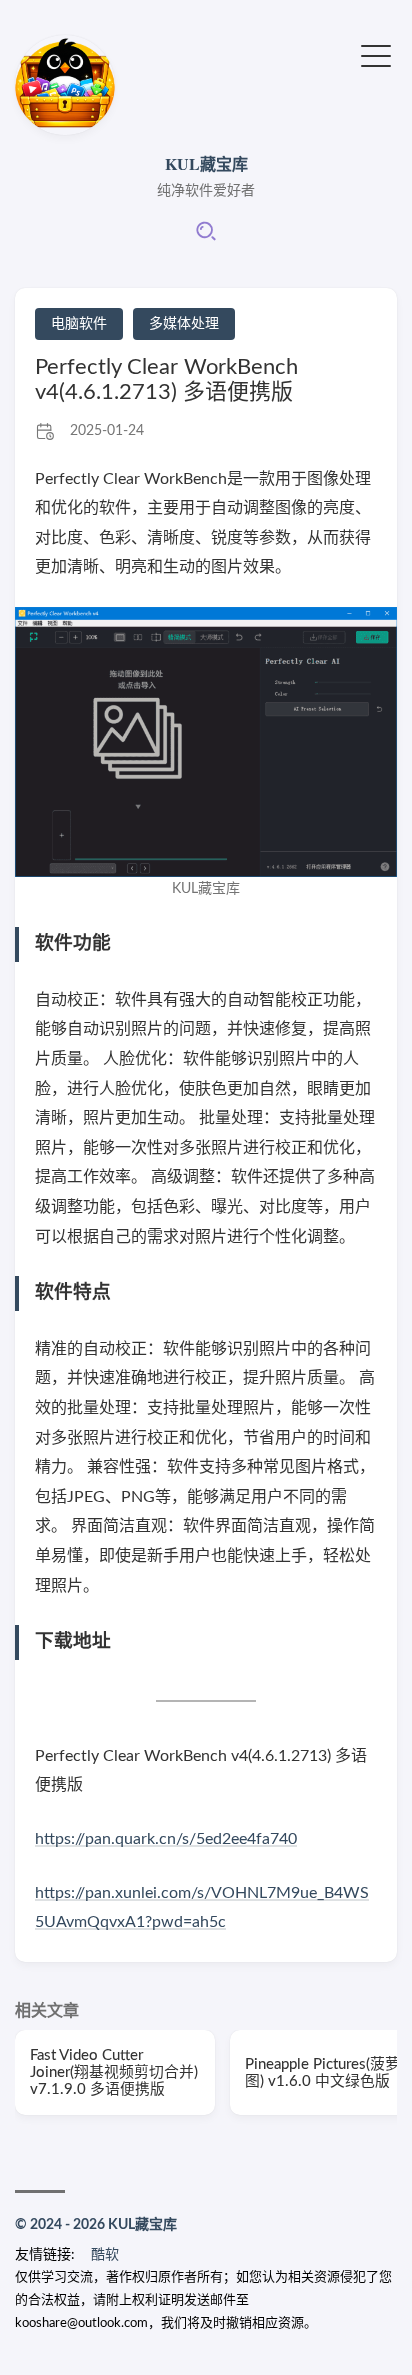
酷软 (105, 2255)
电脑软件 (79, 324)
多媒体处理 (184, 324)
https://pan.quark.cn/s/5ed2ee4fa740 (166, 1839)
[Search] (206, 238)
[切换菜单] (376, 54)
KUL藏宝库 (206, 163)
